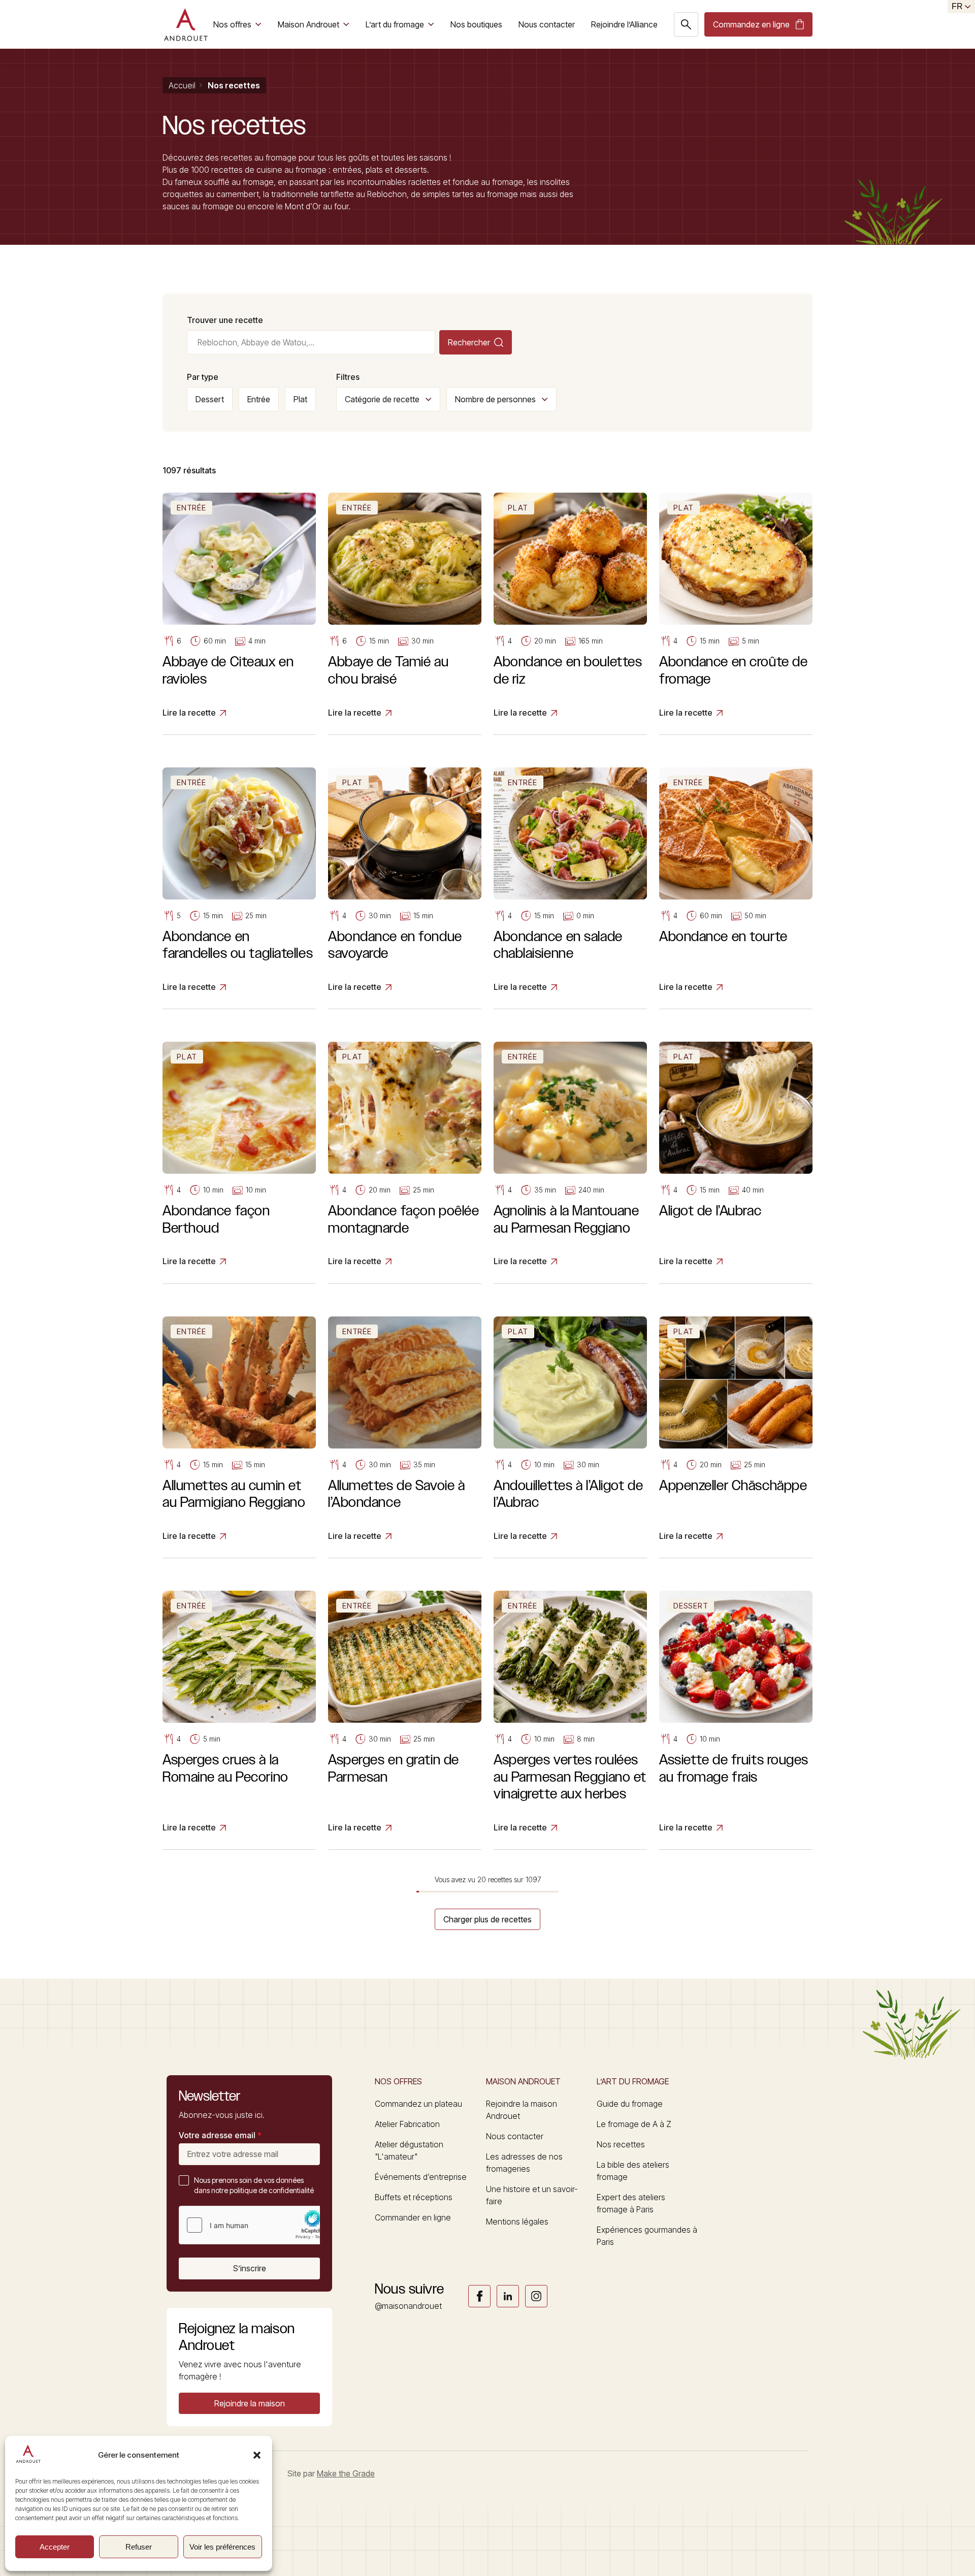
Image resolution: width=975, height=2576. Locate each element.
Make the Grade (346, 2473)
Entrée (259, 399)
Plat (300, 399)
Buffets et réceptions (414, 2197)
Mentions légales (517, 2221)
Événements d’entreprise (421, 2177)
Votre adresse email (220, 2135)
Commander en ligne (413, 2217)
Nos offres (232, 24)
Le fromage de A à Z (634, 2124)
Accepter (55, 2547)
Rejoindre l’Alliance (624, 24)
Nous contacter (547, 24)
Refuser (139, 2547)
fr (957, 6)
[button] (257, 2455)
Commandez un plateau (418, 2104)
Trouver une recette (225, 320)
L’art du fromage (395, 24)
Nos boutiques (476, 24)
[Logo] (186, 24)
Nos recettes (621, 2144)
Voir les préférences (222, 2547)
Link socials (479, 2296)
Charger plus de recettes (487, 1919)
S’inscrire (250, 2268)
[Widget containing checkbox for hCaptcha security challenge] (255, 2225)
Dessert (210, 399)
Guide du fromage (630, 2104)
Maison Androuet (308, 24)
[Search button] (686, 24)
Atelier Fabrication (407, 2124)
